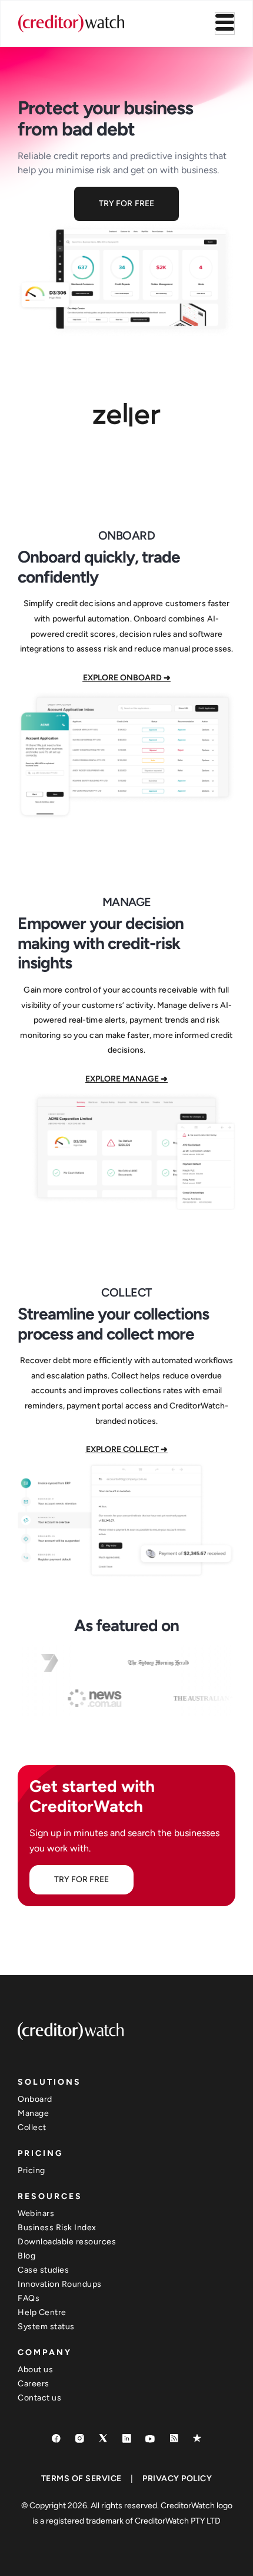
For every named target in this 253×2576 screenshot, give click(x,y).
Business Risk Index (57, 2228)
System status (46, 2327)
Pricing (31, 2170)
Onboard (35, 2099)
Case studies (43, 2270)
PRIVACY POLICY (177, 2479)
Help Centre (42, 2312)
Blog (26, 2256)
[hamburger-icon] (225, 24)
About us (35, 2370)
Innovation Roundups (60, 2284)
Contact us (39, 2398)
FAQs (29, 2298)
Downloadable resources (67, 2242)
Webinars (36, 2213)
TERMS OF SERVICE (81, 2479)
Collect (32, 2127)
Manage (33, 2113)
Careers (34, 2384)
